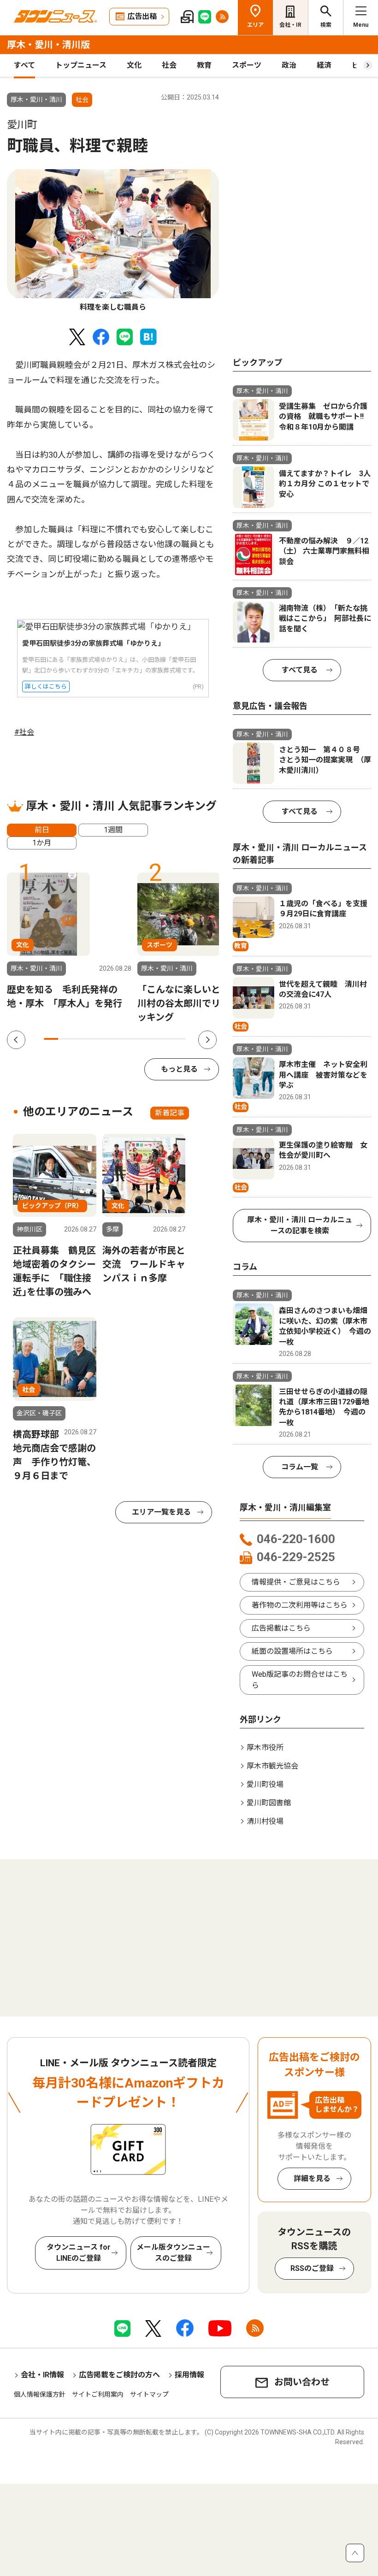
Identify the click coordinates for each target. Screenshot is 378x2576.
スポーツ (247, 65)
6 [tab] (122, 1039)
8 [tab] (151, 1039)
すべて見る (300, 670)
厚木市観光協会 (272, 1766)
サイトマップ (149, 2394)
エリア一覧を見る (161, 1512)
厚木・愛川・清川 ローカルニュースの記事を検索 (300, 1225)
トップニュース (81, 65)
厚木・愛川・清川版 (48, 45)
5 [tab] (108, 1039)
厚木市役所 (265, 1748)
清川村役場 (265, 1821)
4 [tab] (93, 1039)
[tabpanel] (113, 241)
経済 (324, 65)
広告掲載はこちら (281, 1628)
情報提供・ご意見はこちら (296, 1582)
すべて (24, 65)
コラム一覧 (300, 1467)
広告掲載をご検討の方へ (119, 2375)
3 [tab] (80, 1039)
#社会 (24, 732)
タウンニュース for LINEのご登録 (79, 2253)
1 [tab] (51, 1039)
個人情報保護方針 (40, 2394)
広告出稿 (142, 16)
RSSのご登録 (312, 2268)
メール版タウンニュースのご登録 (173, 2253)
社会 (169, 65)
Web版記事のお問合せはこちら (300, 1680)
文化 (134, 65)
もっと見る (179, 1069)
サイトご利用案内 (98, 2394)
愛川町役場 (265, 1784)
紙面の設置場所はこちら (292, 1651)
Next (207, 1040)
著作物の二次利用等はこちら (300, 1605)
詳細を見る (312, 2178)
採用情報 (189, 2375)
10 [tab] (179, 1039)
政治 (289, 65)
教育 (204, 65)
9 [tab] (165, 1039)
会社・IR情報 (42, 2375)
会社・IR (290, 25)
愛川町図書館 (269, 1803)
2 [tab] (65, 1039)
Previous (16, 1040)
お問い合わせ (302, 2382)
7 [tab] (136, 1039)
